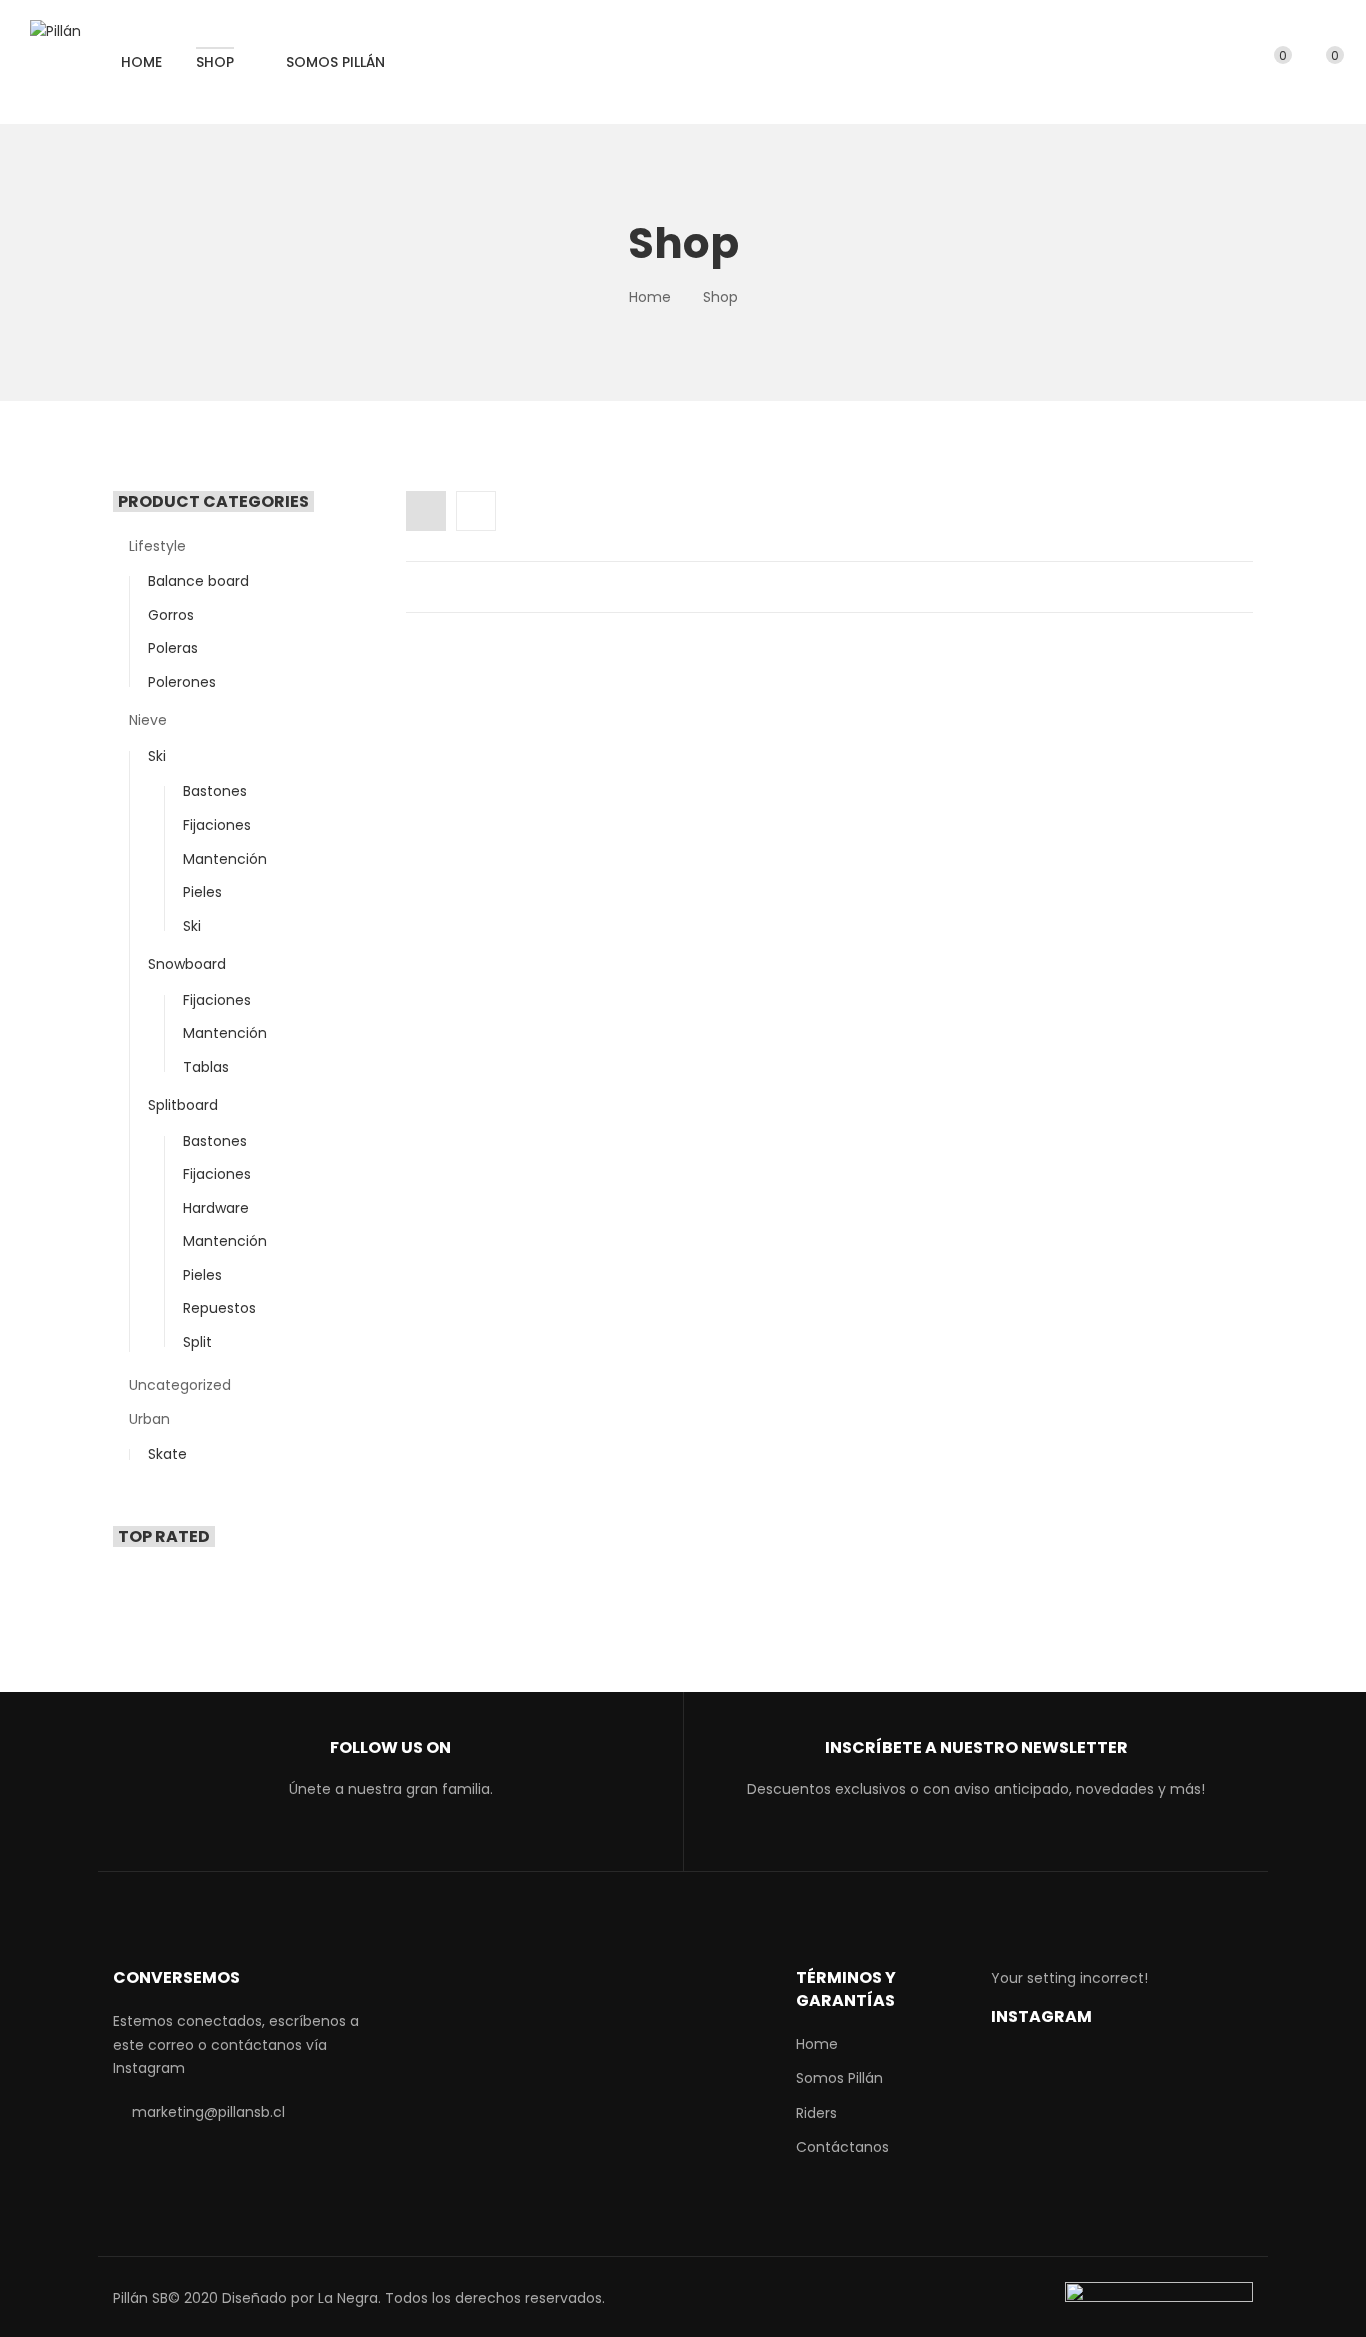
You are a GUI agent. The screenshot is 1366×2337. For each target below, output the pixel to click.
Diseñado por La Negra (300, 2298)
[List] (476, 511)
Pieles (202, 892)
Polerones (182, 682)
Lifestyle (157, 546)
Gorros (171, 615)
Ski (157, 756)
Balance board (198, 581)
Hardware (216, 1208)
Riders (816, 2113)
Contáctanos (842, 2147)
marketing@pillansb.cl (208, 2112)
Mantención (225, 859)
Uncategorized (180, 1385)
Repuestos (219, 1308)
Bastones (215, 791)
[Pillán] (55, 32)
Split (197, 1342)
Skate (167, 1454)
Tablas (206, 1067)
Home (650, 297)
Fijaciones (217, 825)
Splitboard (183, 1105)
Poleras (173, 648)
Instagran (402, 1844)
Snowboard (187, 964)
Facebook (339, 1844)
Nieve (148, 720)
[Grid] (426, 511)
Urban (149, 1419)
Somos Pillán (839, 2078)
